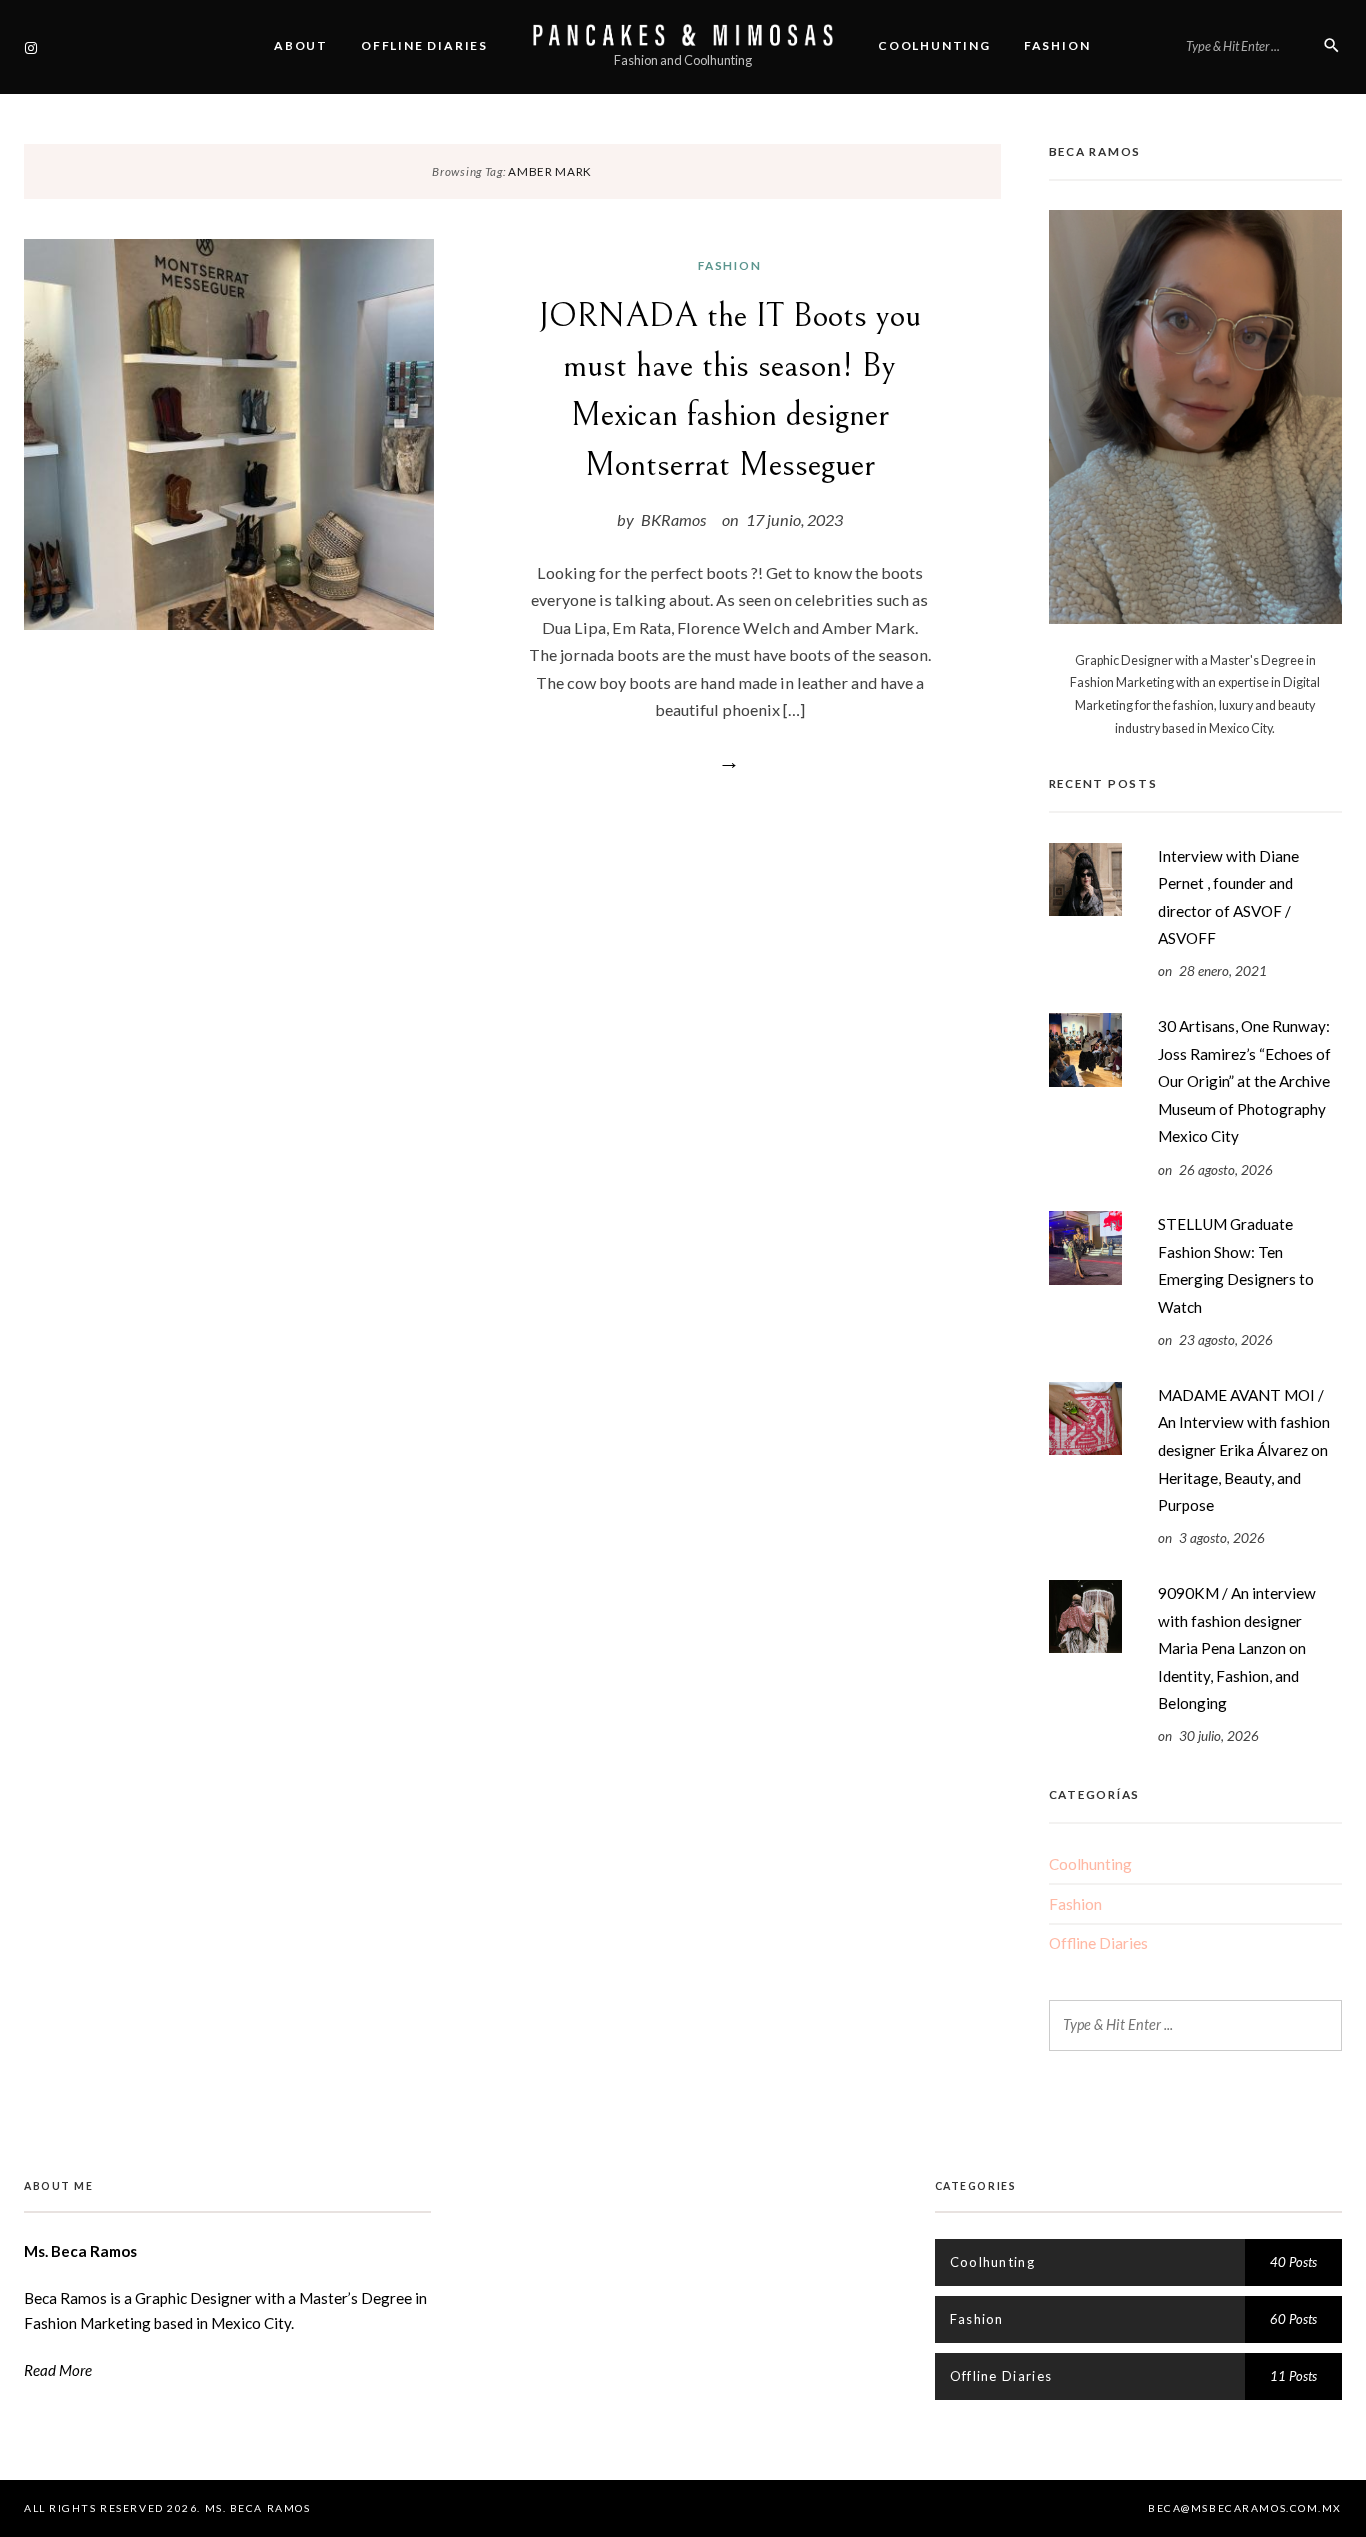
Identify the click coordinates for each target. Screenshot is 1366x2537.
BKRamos (673, 519)
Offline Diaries (424, 45)
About (301, 45)
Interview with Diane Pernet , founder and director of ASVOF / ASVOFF (1228, 897)
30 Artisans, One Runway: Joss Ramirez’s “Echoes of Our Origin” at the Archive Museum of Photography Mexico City (1244, 1081)
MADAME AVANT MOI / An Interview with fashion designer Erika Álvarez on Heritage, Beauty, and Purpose (1244, 1450)
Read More (58, 2370)
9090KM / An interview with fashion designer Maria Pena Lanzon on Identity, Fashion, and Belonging (1237, 1648)
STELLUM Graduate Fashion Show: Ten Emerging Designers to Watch (1236, 1265)
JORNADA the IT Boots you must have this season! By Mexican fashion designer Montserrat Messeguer (730, 390)
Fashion (1057, 45)
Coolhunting (934, 45)
